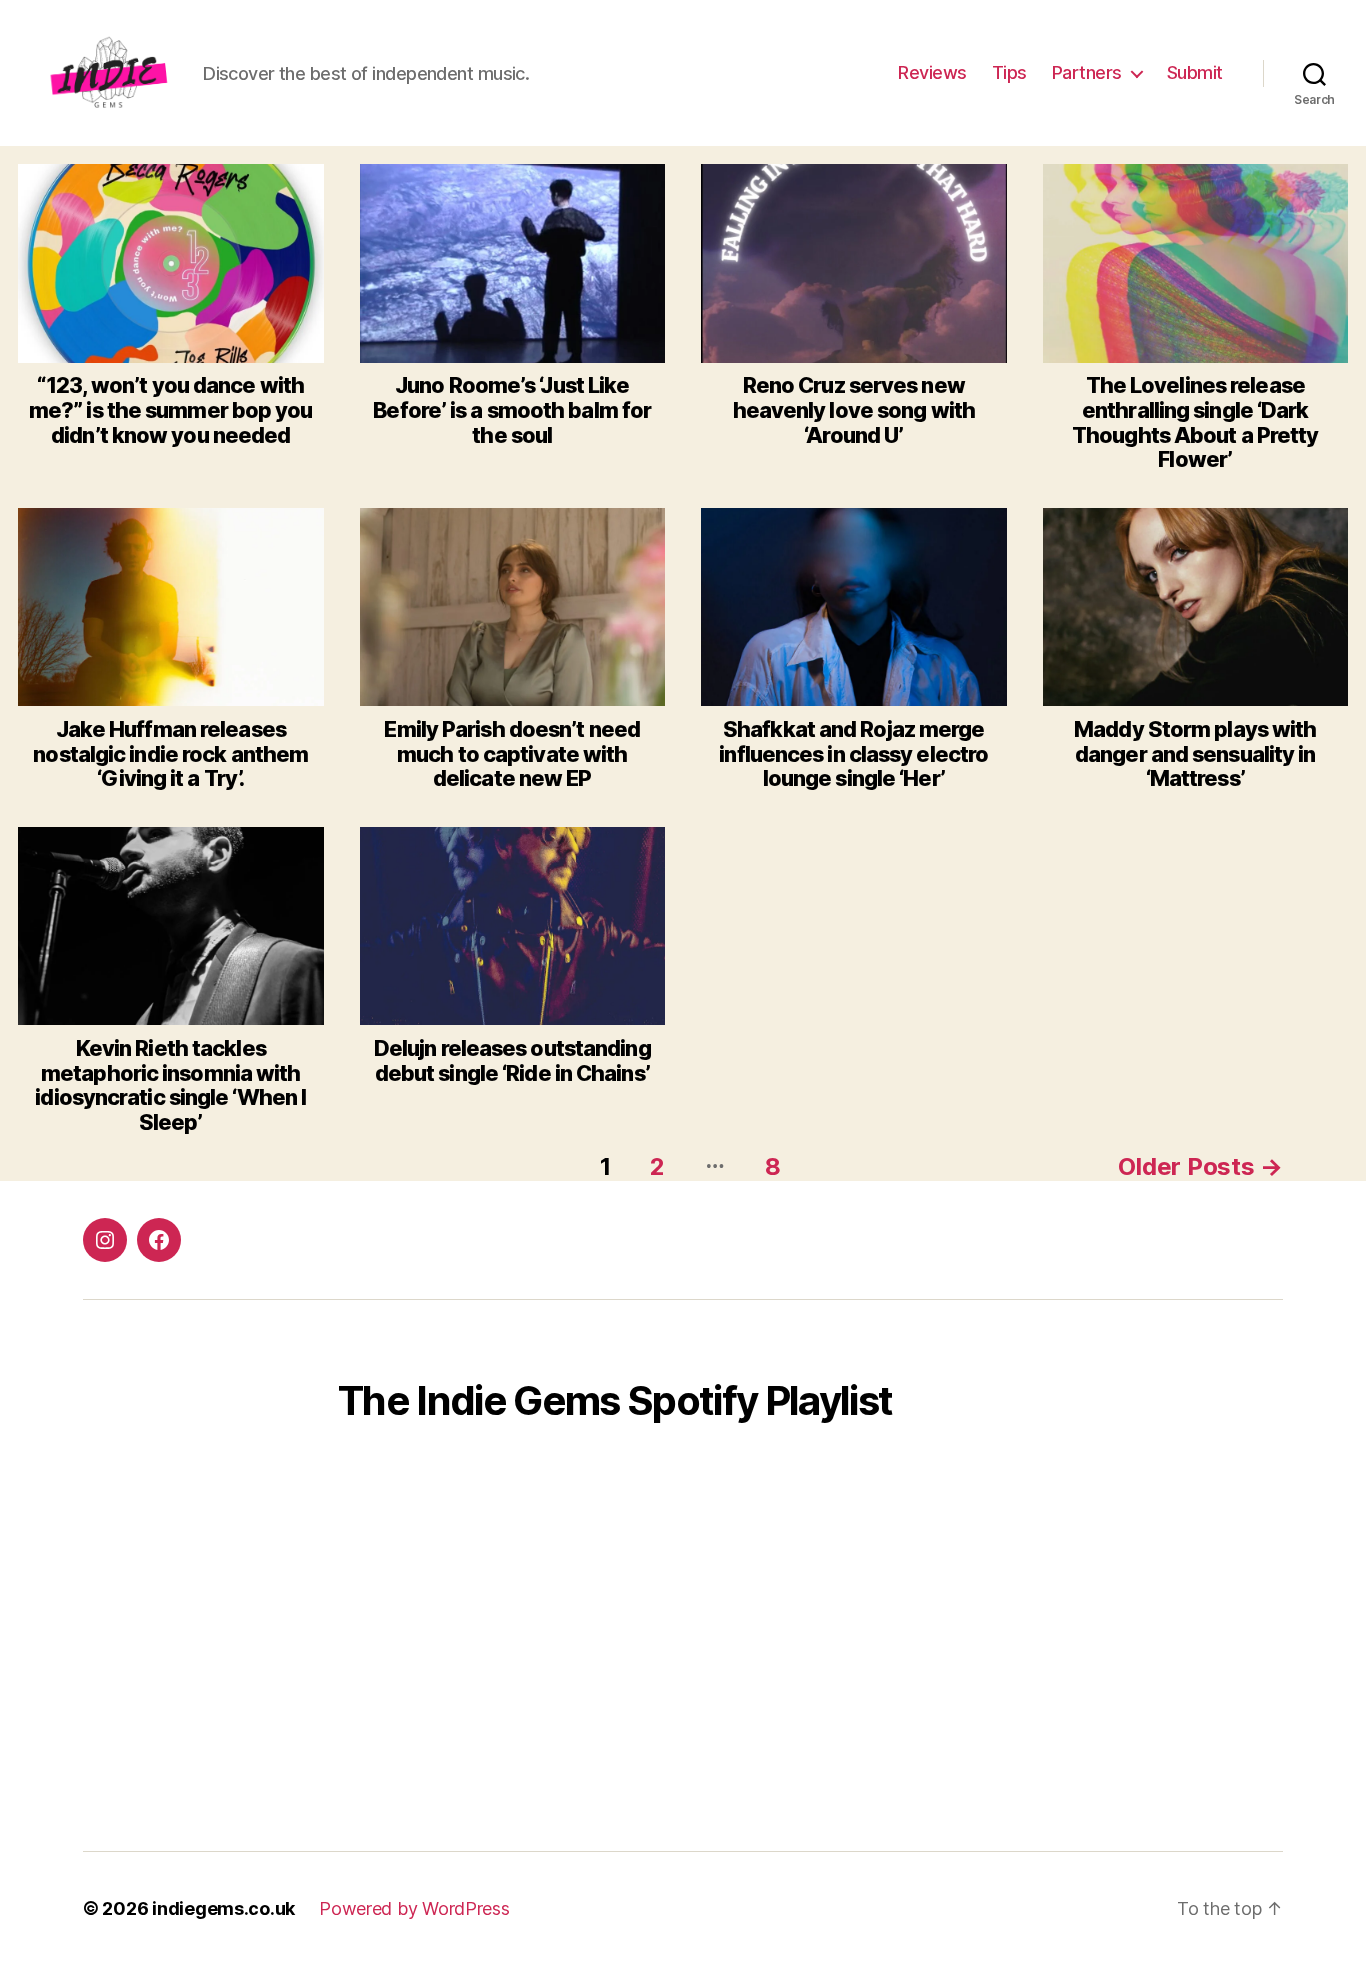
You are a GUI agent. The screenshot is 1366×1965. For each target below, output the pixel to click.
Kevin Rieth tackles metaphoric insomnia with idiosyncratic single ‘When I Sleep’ (170, 1085)
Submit (1195, 72)
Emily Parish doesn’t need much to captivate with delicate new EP (512, 753)
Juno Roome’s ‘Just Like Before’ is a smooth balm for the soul (512, 409)
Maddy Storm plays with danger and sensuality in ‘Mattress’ (1195, 753)
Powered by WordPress (414, 1908)
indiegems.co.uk (223, 1908)
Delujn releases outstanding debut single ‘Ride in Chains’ (512, 1060)
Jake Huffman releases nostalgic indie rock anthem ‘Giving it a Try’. (170, 753)
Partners (1087, 72)
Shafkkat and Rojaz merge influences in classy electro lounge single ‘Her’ (853, 753)
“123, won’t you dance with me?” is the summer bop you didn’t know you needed (171, 409)
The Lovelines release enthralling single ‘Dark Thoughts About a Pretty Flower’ (1195, 422)
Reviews (932, 72)
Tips (1009, 72)
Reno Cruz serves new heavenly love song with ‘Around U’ (854, 409)
